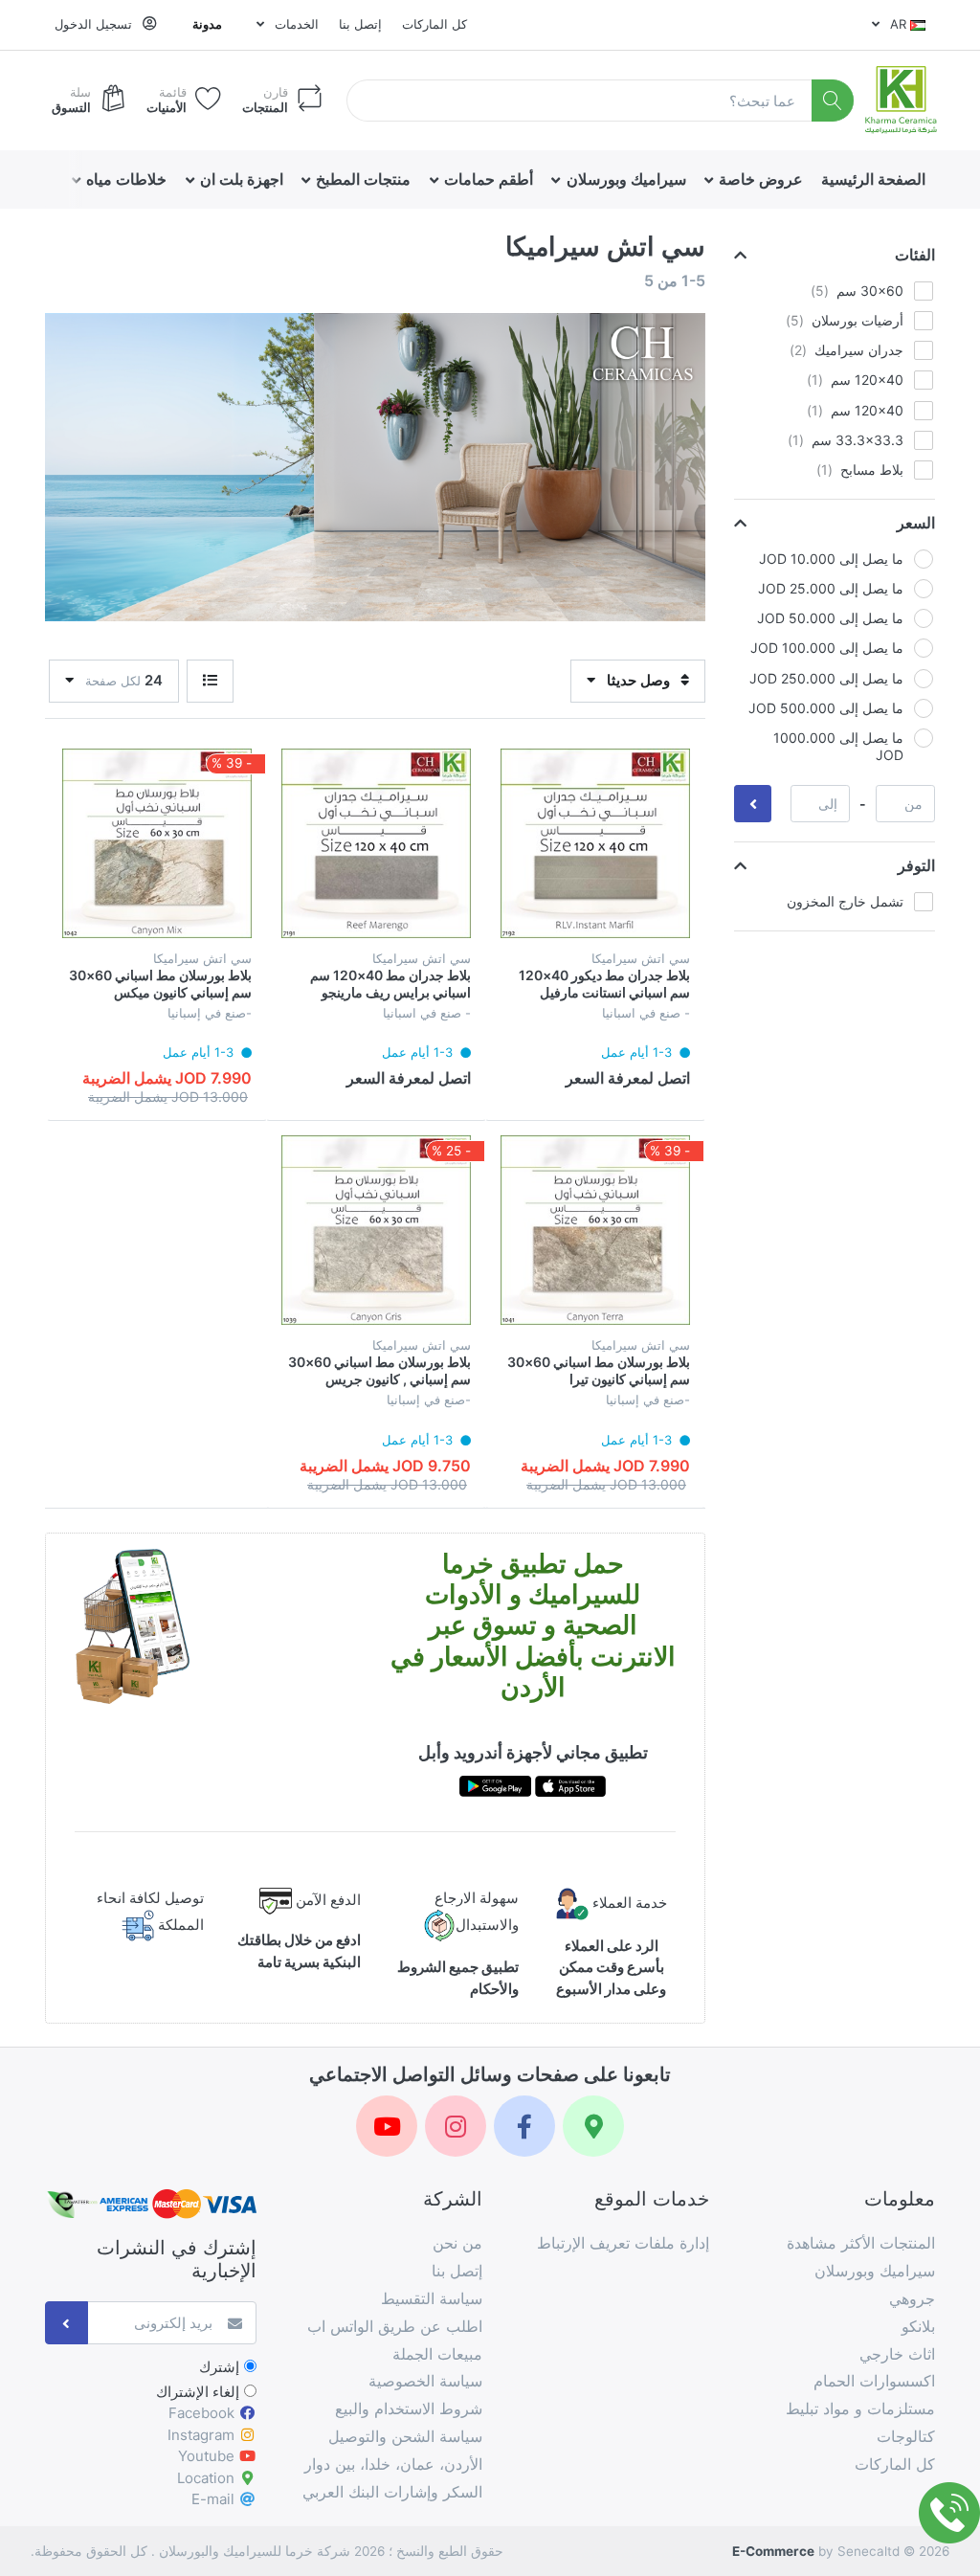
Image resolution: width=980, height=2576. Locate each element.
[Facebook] (524, 2126)
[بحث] (833, 101)
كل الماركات (434, 24)
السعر (916, 523)
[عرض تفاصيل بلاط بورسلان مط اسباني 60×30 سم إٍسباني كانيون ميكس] (157, 843)
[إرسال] (67, 2323)
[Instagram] (456, 2126)
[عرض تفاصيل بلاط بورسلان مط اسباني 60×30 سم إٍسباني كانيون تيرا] (595, 1230)
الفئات (915, 255)
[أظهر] (210, 681)
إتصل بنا (360, 24)
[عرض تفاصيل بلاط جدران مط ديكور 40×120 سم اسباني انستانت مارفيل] (595, 843)
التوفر (916, 865)
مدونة (207, 24)
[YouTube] (387, 2126)
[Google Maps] (593, 2126)
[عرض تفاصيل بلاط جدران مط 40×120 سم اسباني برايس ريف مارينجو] (376, 843)
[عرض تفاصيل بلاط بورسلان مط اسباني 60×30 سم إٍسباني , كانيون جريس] (376, 1230)
